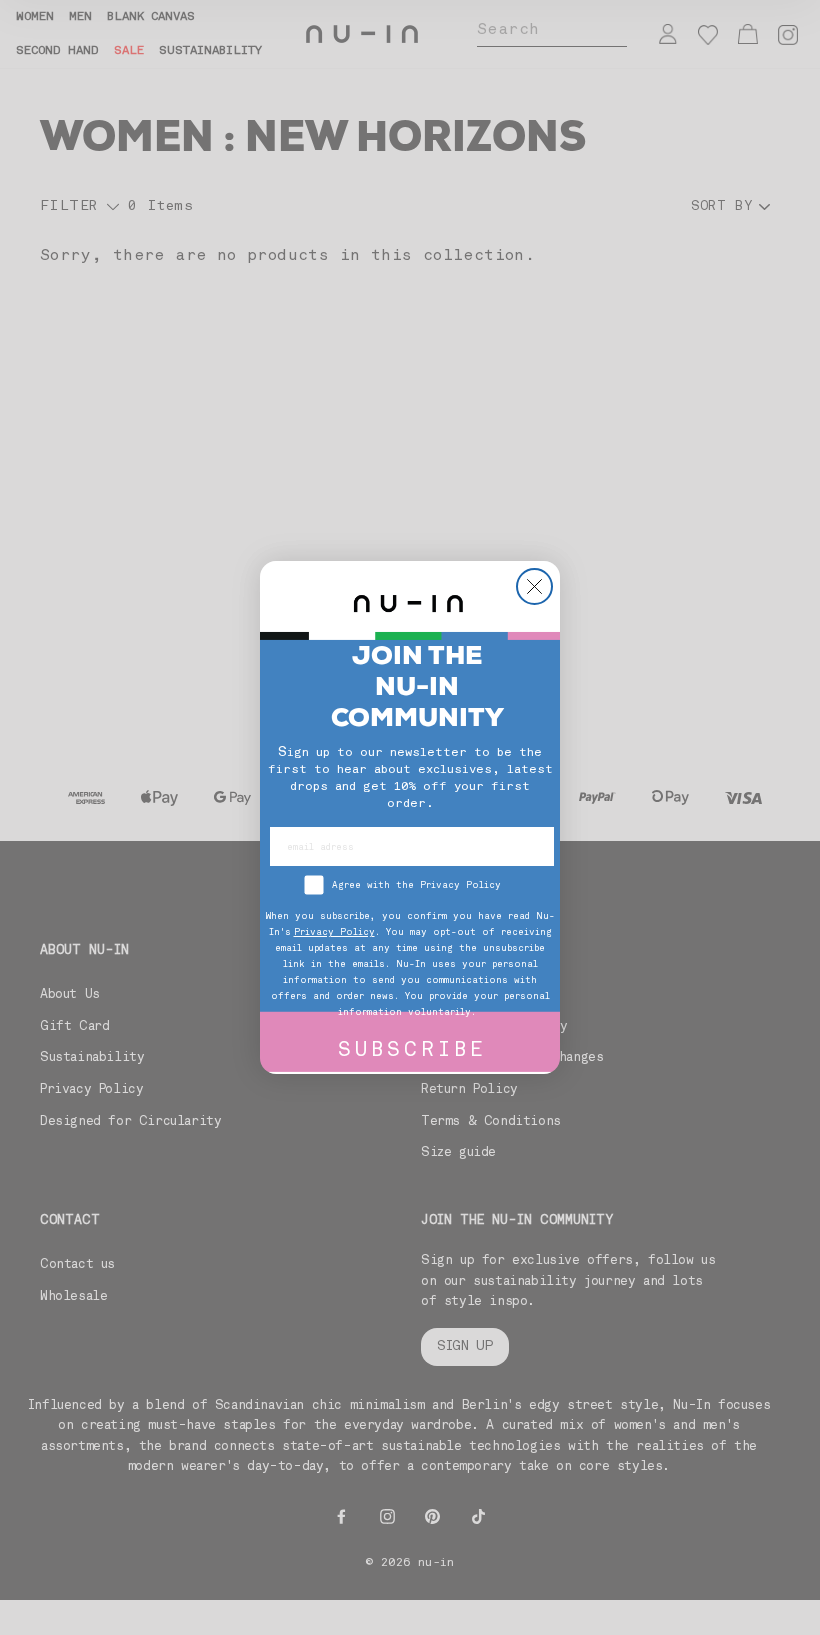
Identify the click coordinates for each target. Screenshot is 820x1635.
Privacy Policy (334, 932)
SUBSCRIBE (412, 1051)
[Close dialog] (534, 586)
